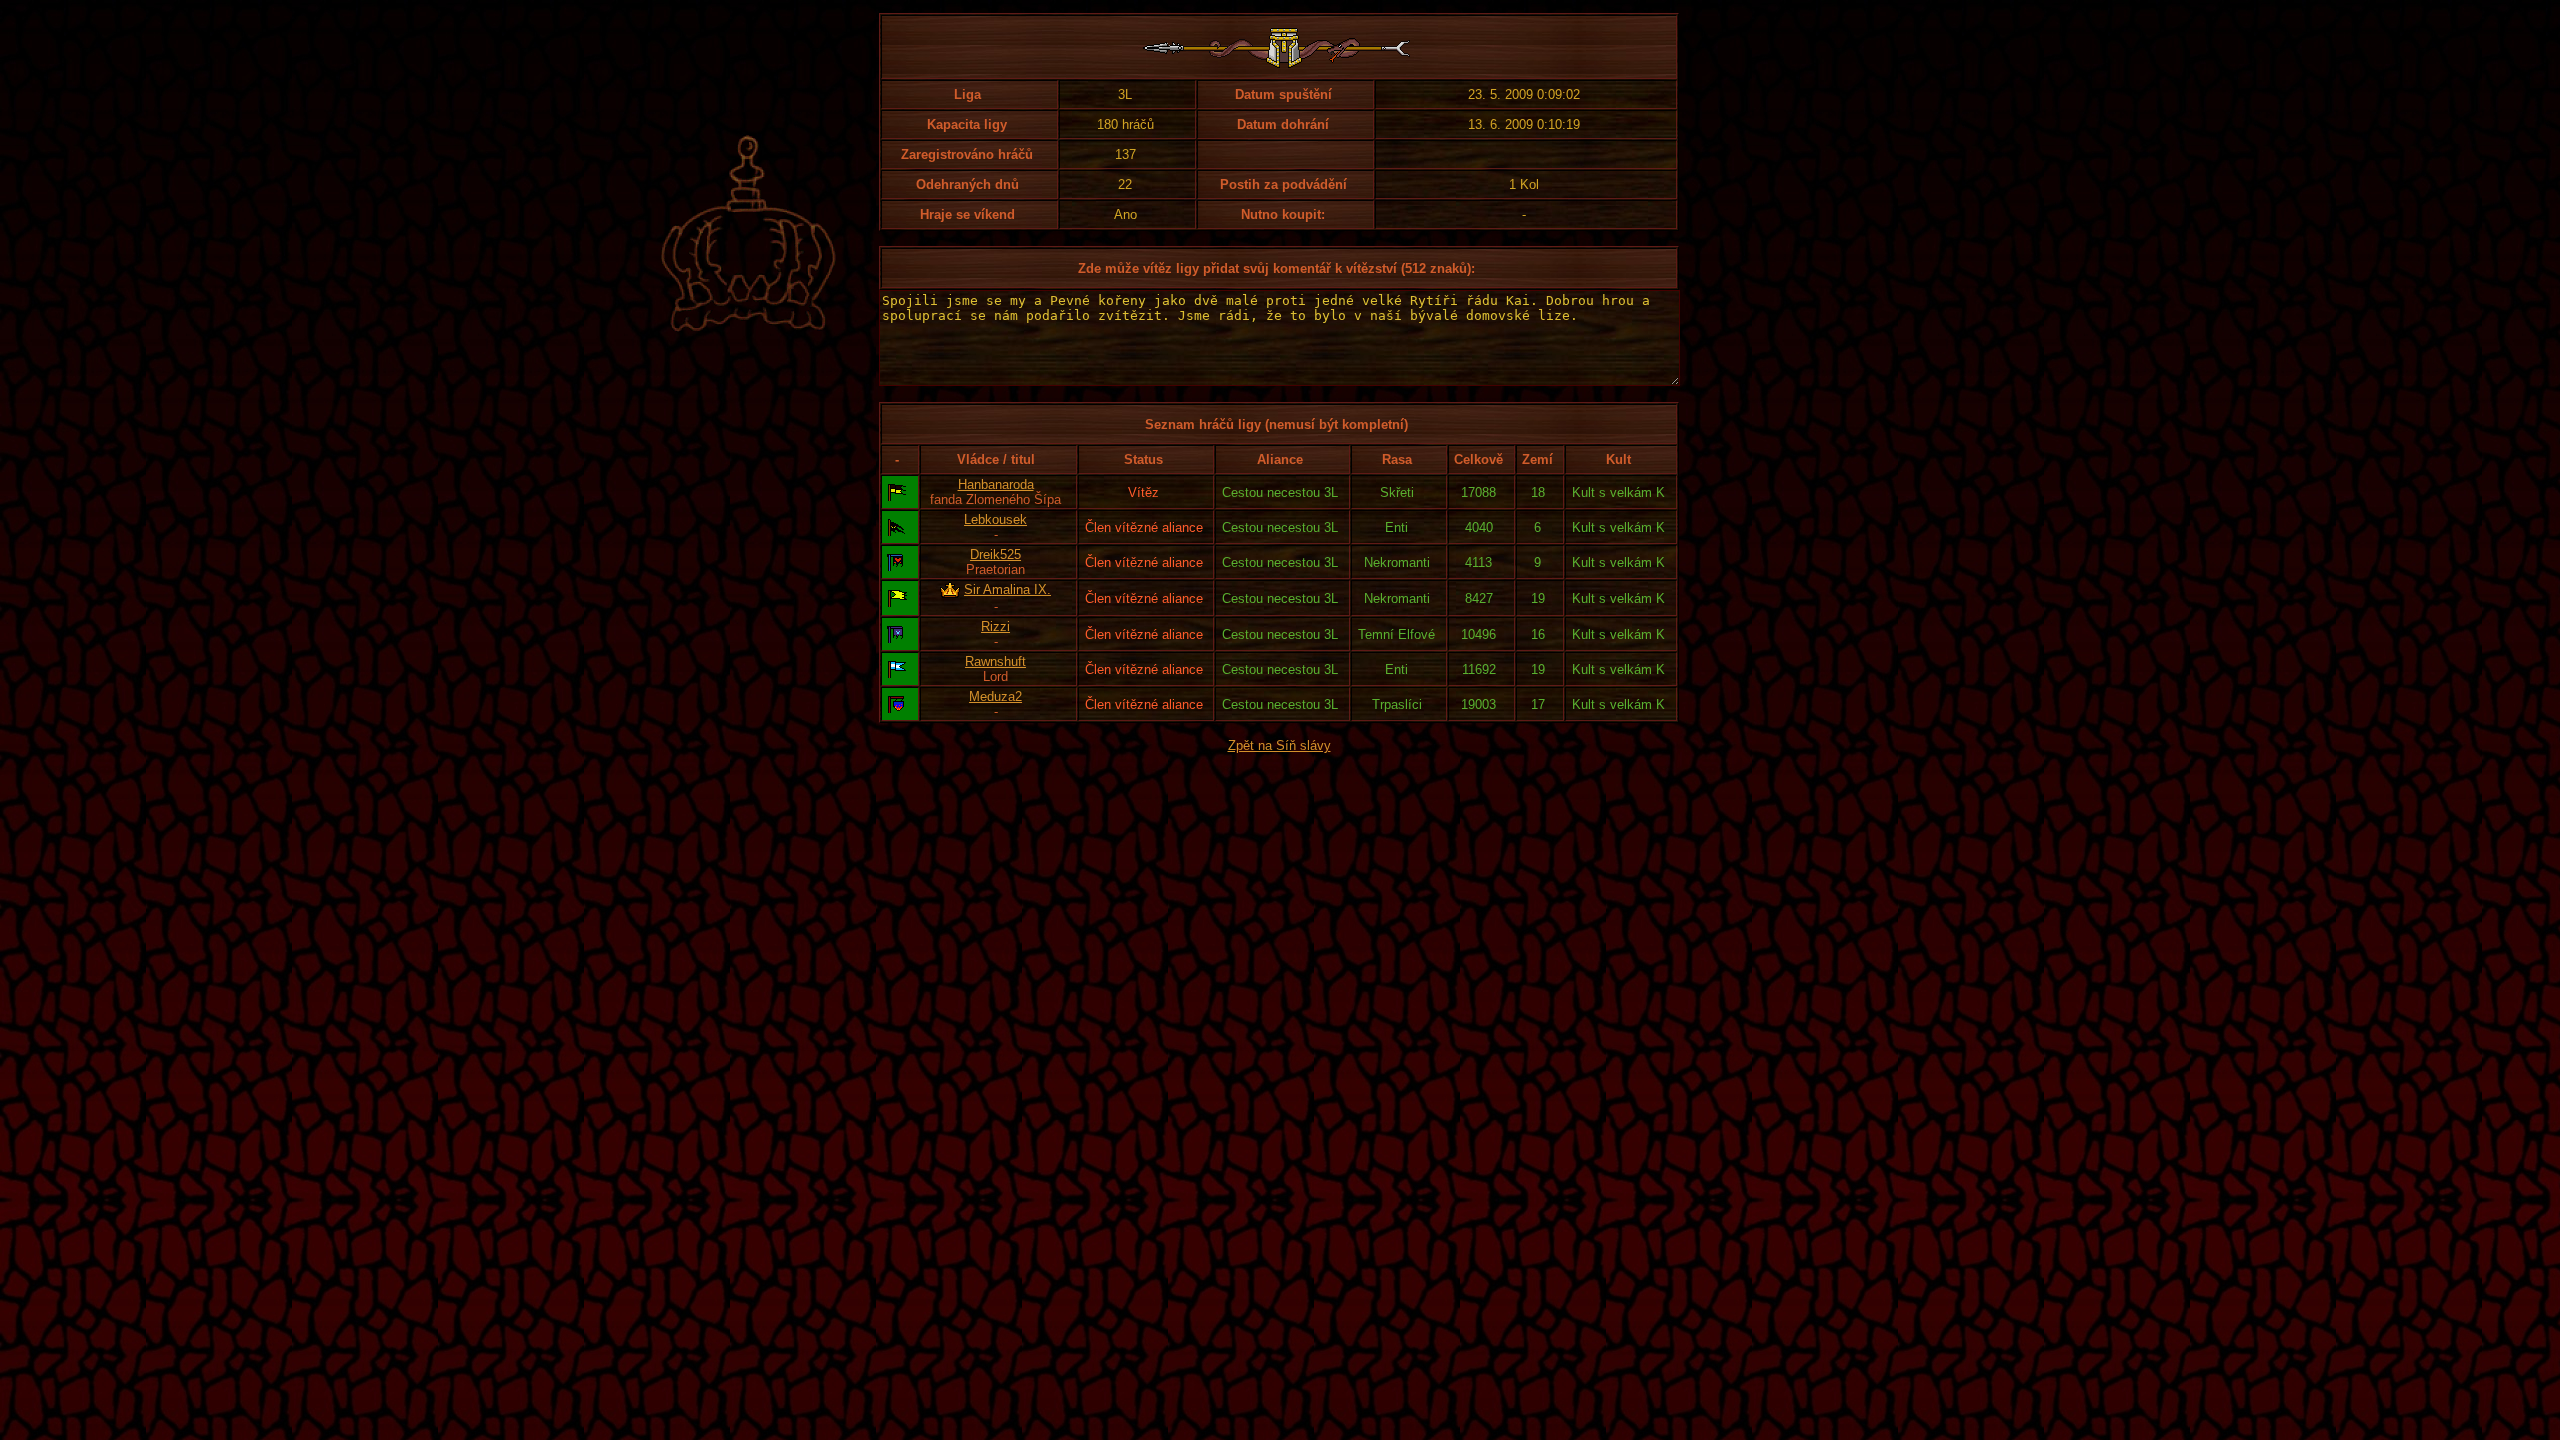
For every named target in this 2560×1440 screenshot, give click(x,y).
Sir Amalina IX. (1007, 589)
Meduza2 (995, 696)
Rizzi (995, 626)
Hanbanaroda (996, 484)
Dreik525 (995, 554)
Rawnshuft (995, 661)
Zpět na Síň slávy (1279, 745)
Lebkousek (995, 519)
